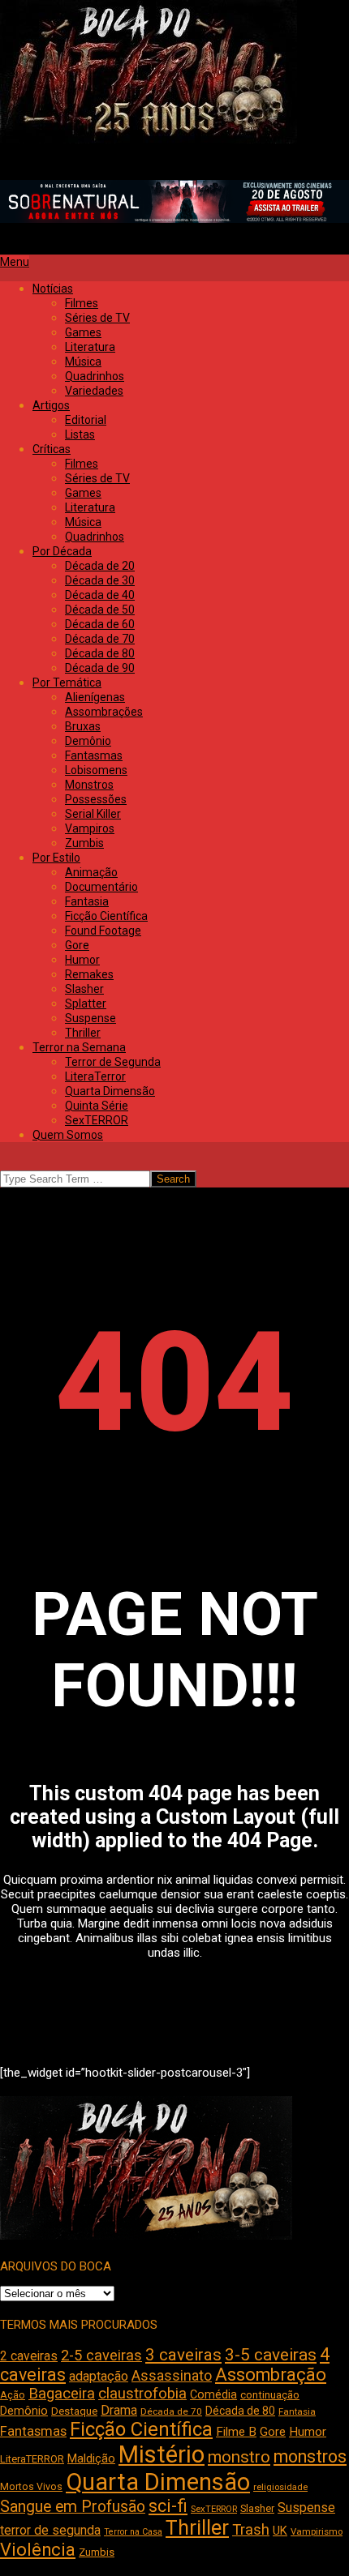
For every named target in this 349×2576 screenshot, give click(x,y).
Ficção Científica (141, 2429)
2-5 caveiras (101, 2355)
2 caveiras (29, 2356)
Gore (273, 2432)
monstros (310, 2456)
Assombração (271, 2375)
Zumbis (97, 2552)
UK (280, 2531)
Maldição (91, 2458)
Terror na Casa (133, 2532)
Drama (119, 2410)
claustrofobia (142, 2394)
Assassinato (172, 2376)
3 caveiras (183, 2355)
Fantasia (297, 2411)
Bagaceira (62, 2394)
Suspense (306, 2508)
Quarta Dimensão (158, 2482)
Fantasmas (33, 2431)
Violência (38, 2550)
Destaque (74, 2411)
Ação (13, 2395)
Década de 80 (240, 2411)
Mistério (162, 2454)
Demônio (24, 2411)
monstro (239, 2457)
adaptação (99, 2376)
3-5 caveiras (271, 2355)
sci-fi (168, 2506)
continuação (270, 2395)
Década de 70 (171, 2411)
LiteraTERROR (32, 2459)
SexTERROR (214, 2509)
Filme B (236, 2432)
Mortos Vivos (31, 2487)
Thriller (197, 2528)
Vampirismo (317, 2531)
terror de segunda (50, 2530)
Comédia (213, 2395)
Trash (251, 2530)
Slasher (257, 2508)
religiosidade (280, 2487)
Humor (308, 2432)
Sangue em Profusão (73, 2507)
